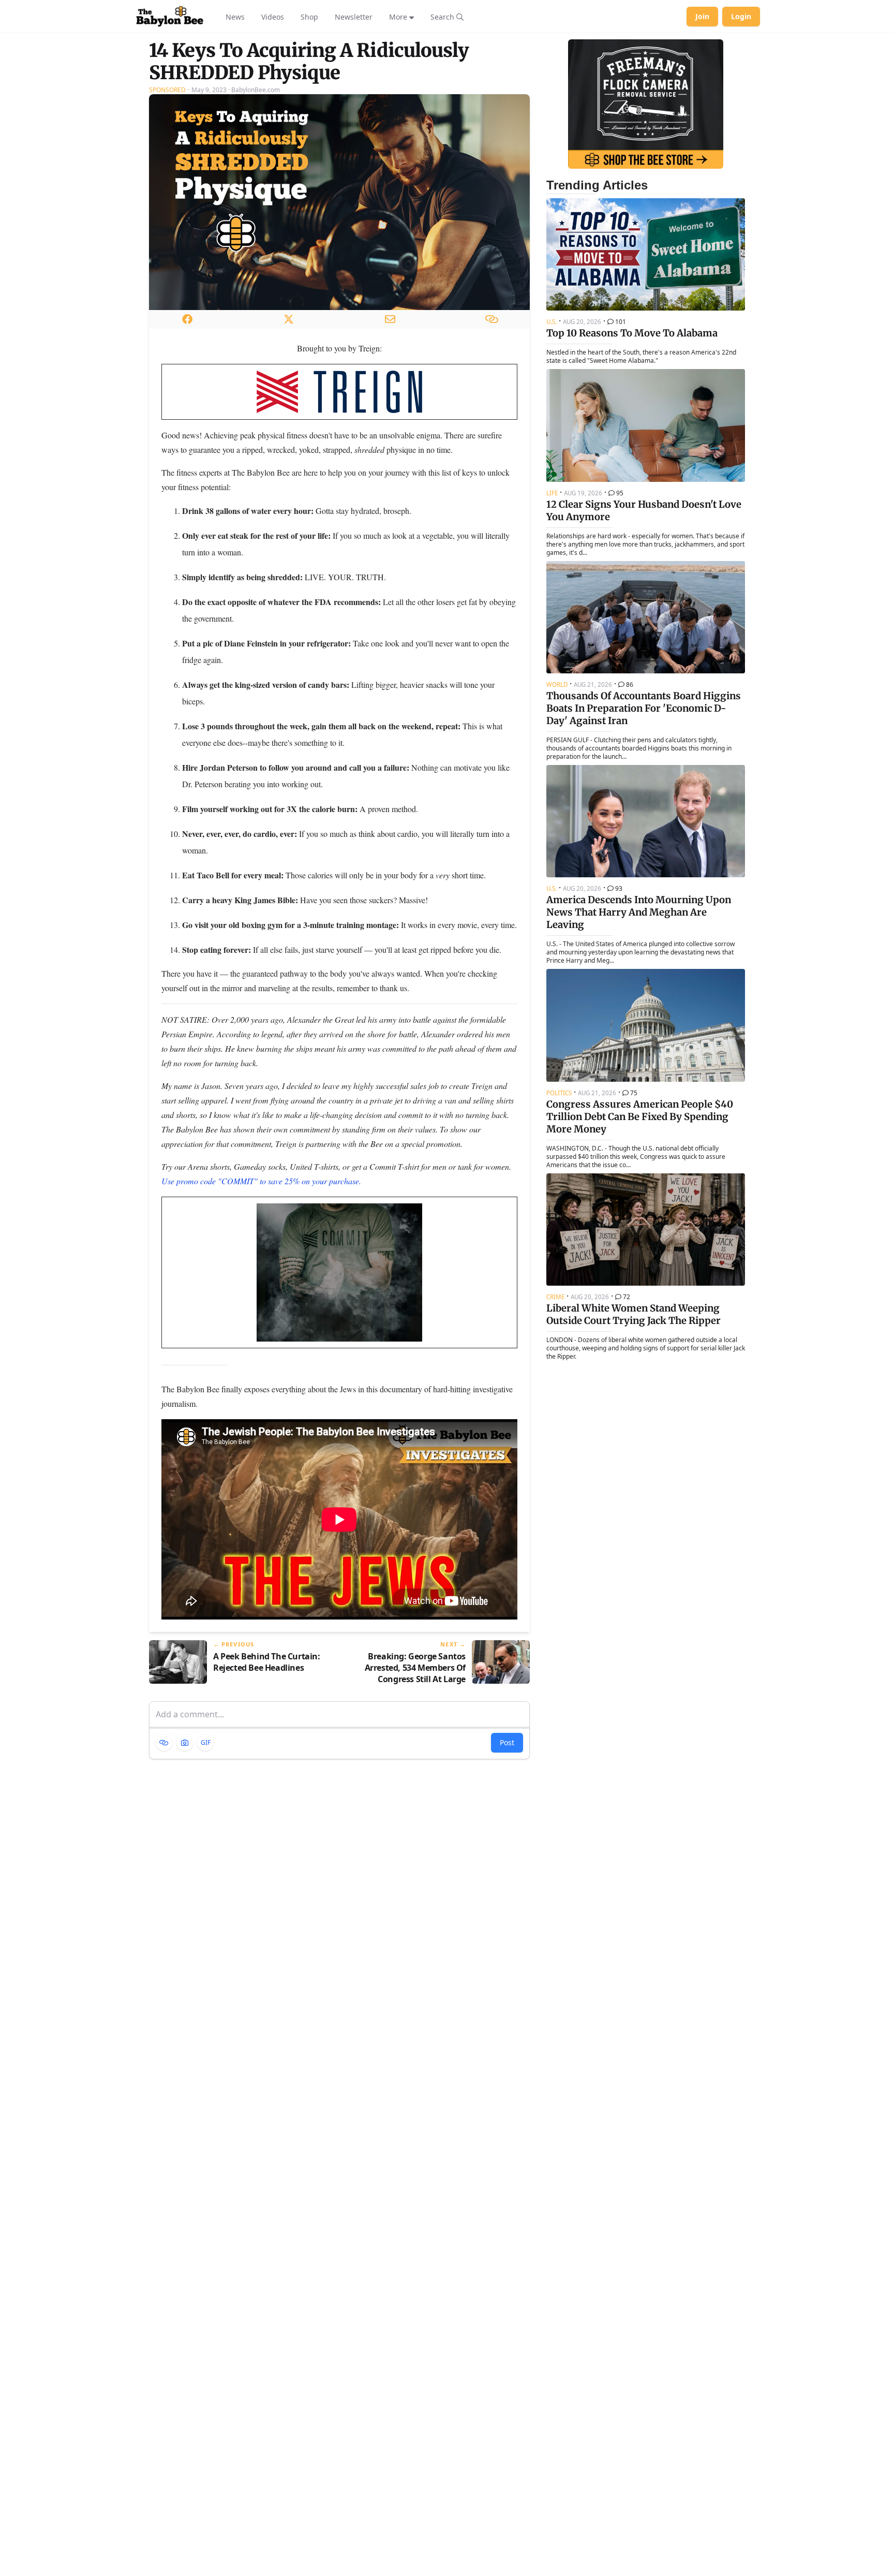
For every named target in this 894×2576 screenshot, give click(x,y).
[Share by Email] (390, 319)
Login (741, 16)
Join (702, 16)
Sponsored (167, 90)
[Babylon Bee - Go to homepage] (170, 17)
